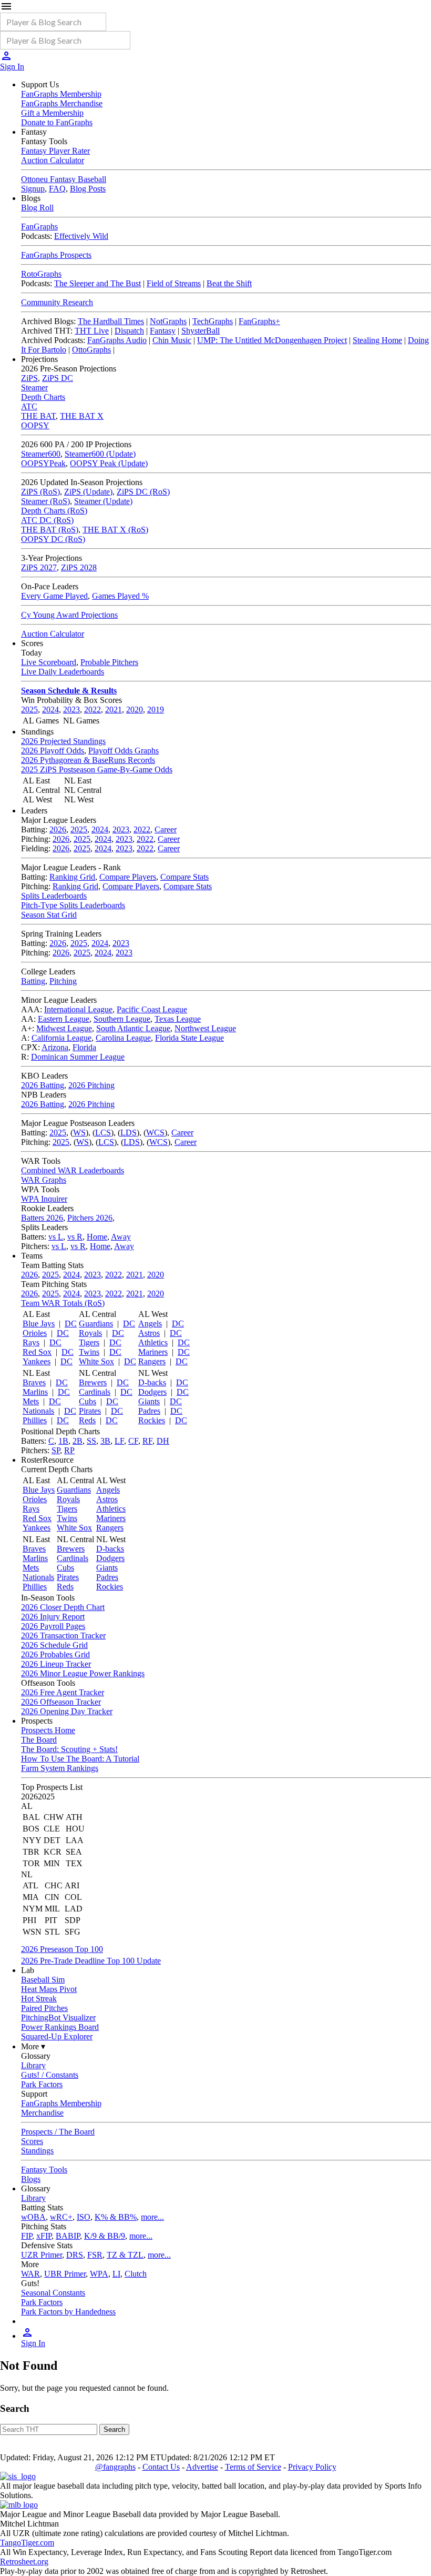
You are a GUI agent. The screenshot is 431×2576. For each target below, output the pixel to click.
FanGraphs (39, 227)
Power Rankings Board (60, 2027)
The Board (39, 1740)
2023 (71, 710)
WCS (155, 1133)
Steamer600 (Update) (100, 454)
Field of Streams (174, 283)
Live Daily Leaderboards (63, 672)
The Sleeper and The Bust (98, 283)
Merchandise (42, 2113)
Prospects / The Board (58, 2132)
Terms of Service (253, 2467)
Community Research (57, 302)
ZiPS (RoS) (40, 492)
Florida (84, 1047)
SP (56, 1450)
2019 (156, 710)
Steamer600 (41, 454)
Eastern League (64, 1019)
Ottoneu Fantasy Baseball (64, 179)
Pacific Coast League (152, 1009)
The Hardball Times (111, 321)
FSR (95, 2255)
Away (121, 1237)
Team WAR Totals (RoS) (63, 1303)
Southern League (122, 1019)
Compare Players (128, 877)
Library (33, 2065)
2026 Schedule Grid (54, 1645)
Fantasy (163, 331)
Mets (31, 1401)
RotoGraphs (41, 274)
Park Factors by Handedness (68, 2312)
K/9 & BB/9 (105, 2236)
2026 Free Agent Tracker (63, 1692)
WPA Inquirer (44, 1199)
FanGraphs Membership (61, 94)
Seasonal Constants (53, 2293)
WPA (99, 2274)
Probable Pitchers (109, 662)
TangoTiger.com (27, 2543)
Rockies (152, 1420)
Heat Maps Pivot (49, 1989)
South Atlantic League (133, 1028)
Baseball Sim (43, 1980)
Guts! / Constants (50, 2075)
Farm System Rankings (60, 1768)
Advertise (202, 2467)
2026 (58, 829)
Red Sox (37, 1352)
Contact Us (161, 2467)
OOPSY (35, 425)
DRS (75, 2255)
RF (147, 1441)
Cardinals (95, 1392)
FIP (27, 2236)
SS (91, 1441)
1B (63, 1441)
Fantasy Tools (44, 2170)
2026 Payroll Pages (53, 1626)
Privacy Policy (312, 2467)
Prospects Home (48, 1730)
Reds (87, 1420)
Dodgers (152, 1392)
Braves (34, 1382)
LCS (103, 1133)
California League (61, 1038)
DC (71, 1324)
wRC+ (61, 2217)
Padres (149, 1411)
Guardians (96, 1324)
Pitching (63, 981)
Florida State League (189, 1038)
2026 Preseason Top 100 (62, 1949)
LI (116, 2274)
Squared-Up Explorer (57, 2036)
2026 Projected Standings (63, 741)
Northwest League (205, 1028)
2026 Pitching (91, 1085)
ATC (29, 406)
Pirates (90, 1411)
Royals (90, 1333)
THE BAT (38, 416)
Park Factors (42, 2084)
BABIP (68, 2236)
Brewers (93, 1382)
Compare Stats (184, 877)
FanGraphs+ (259, 321)
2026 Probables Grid (55, 1654)
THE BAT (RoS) (50, 530)
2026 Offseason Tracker (61, 1702)
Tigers (89, 1342)
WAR (30, 2274)
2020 (135, 710)
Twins (89, 1352)
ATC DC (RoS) (47, 520)
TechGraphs (213, 321)
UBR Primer (65, 2274)
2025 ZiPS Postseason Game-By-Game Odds (97, 769)
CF (133, 1441)
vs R (75, 1237)
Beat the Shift (229, 283)
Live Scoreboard (49, 662)
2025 (29, 710)
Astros (149, 1333)
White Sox (96, 1361)
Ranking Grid (72, 877)
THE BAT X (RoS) (115, 530)
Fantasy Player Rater (55, 151)
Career (166, 829)
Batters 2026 (42, 1218)
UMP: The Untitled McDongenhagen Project (272, 340)
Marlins (35, 1392)
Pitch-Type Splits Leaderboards (73, 905)
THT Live (92, 331)
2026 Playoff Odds (53, 751)
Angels (150, 1324)
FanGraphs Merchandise (62, 103)
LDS (129, 1133)
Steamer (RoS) (45, 501)
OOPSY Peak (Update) (109, 463)
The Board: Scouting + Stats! (69, 1749)
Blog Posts (88, 189)
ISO (84, 2217)
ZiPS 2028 (79, 567)
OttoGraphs (91, 350)
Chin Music (172, 340)
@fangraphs (115, 2467)
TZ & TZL (125, 2255)
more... (152, 2217)
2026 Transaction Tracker (63, 1636)
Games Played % (120, 596)
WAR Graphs (44, 1180)
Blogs (31, 2179)
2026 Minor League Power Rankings (83, 1673)
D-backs (152, 1382)
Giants (149, 1401)
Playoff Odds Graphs (124, 751)
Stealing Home (377, 340)
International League (78, 1009)
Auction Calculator (53, 160)
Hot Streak (39, 1999)
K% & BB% (116, 2217)
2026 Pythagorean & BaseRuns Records (88, 760)
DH (163, 1441)
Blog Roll (37, 208)
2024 (50, 710)
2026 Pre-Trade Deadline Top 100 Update (91, 1961)
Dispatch (129, 331)
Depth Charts (43, 397)
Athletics (153, 1342)
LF (119, 1441)
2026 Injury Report (53, 1617)
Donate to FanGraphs (57, 122)
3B (105, 1441)
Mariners (153, 1352)
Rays (31, 1342)
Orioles (35, 1333)
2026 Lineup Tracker (56, 1664)
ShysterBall (201, 331)
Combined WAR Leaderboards (73, 1170)
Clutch (136, 2274)
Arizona (55, 1047)
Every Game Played (54, 596)
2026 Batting (43, 1085)
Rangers (152, 1361)
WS (79, 1133)
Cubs (88, 1401)
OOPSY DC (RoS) (53, 539)
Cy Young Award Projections (69, 615)
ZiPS (29, 378)
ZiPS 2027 (39, 567)
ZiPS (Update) (88, 492)
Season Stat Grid (49, 915)
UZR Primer (42, 2255)
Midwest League (64, 1028)
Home (97, 1237)
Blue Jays (39, 1324)
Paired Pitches (44, 2008)
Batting (33, 981)
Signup (33, 189)
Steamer (34, 388)
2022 (93, 710)
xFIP (44, 2236)
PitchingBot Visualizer (58, 2017)
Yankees (37, 1361)
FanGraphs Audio (117, 340)
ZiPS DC (58, 378)
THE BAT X (82, 416)
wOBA (33, 2217)
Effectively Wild (81, 236)
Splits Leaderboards (54, 896)
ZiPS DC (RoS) (143, 492)
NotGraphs (168, 321)
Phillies (35, 1420)
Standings (37, 2151)
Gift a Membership (52, 113)
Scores (32, 2141)
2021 (114, 710)
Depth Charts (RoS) (54, 511)
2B (78, 1441)
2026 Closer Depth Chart (63, 1607)
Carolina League (123, 1038)
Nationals (38, 1411)
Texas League (178, 1019)
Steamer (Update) (103, 501)
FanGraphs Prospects (56, 255)
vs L (56, 1237)
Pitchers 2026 (90, 1218)
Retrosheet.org (24, 2562)
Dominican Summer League (78, 1057)
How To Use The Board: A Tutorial (80, 1759)
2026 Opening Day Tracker (67, 1711)
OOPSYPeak (43, 463)
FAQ (57, 189)
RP (69, 1450)
